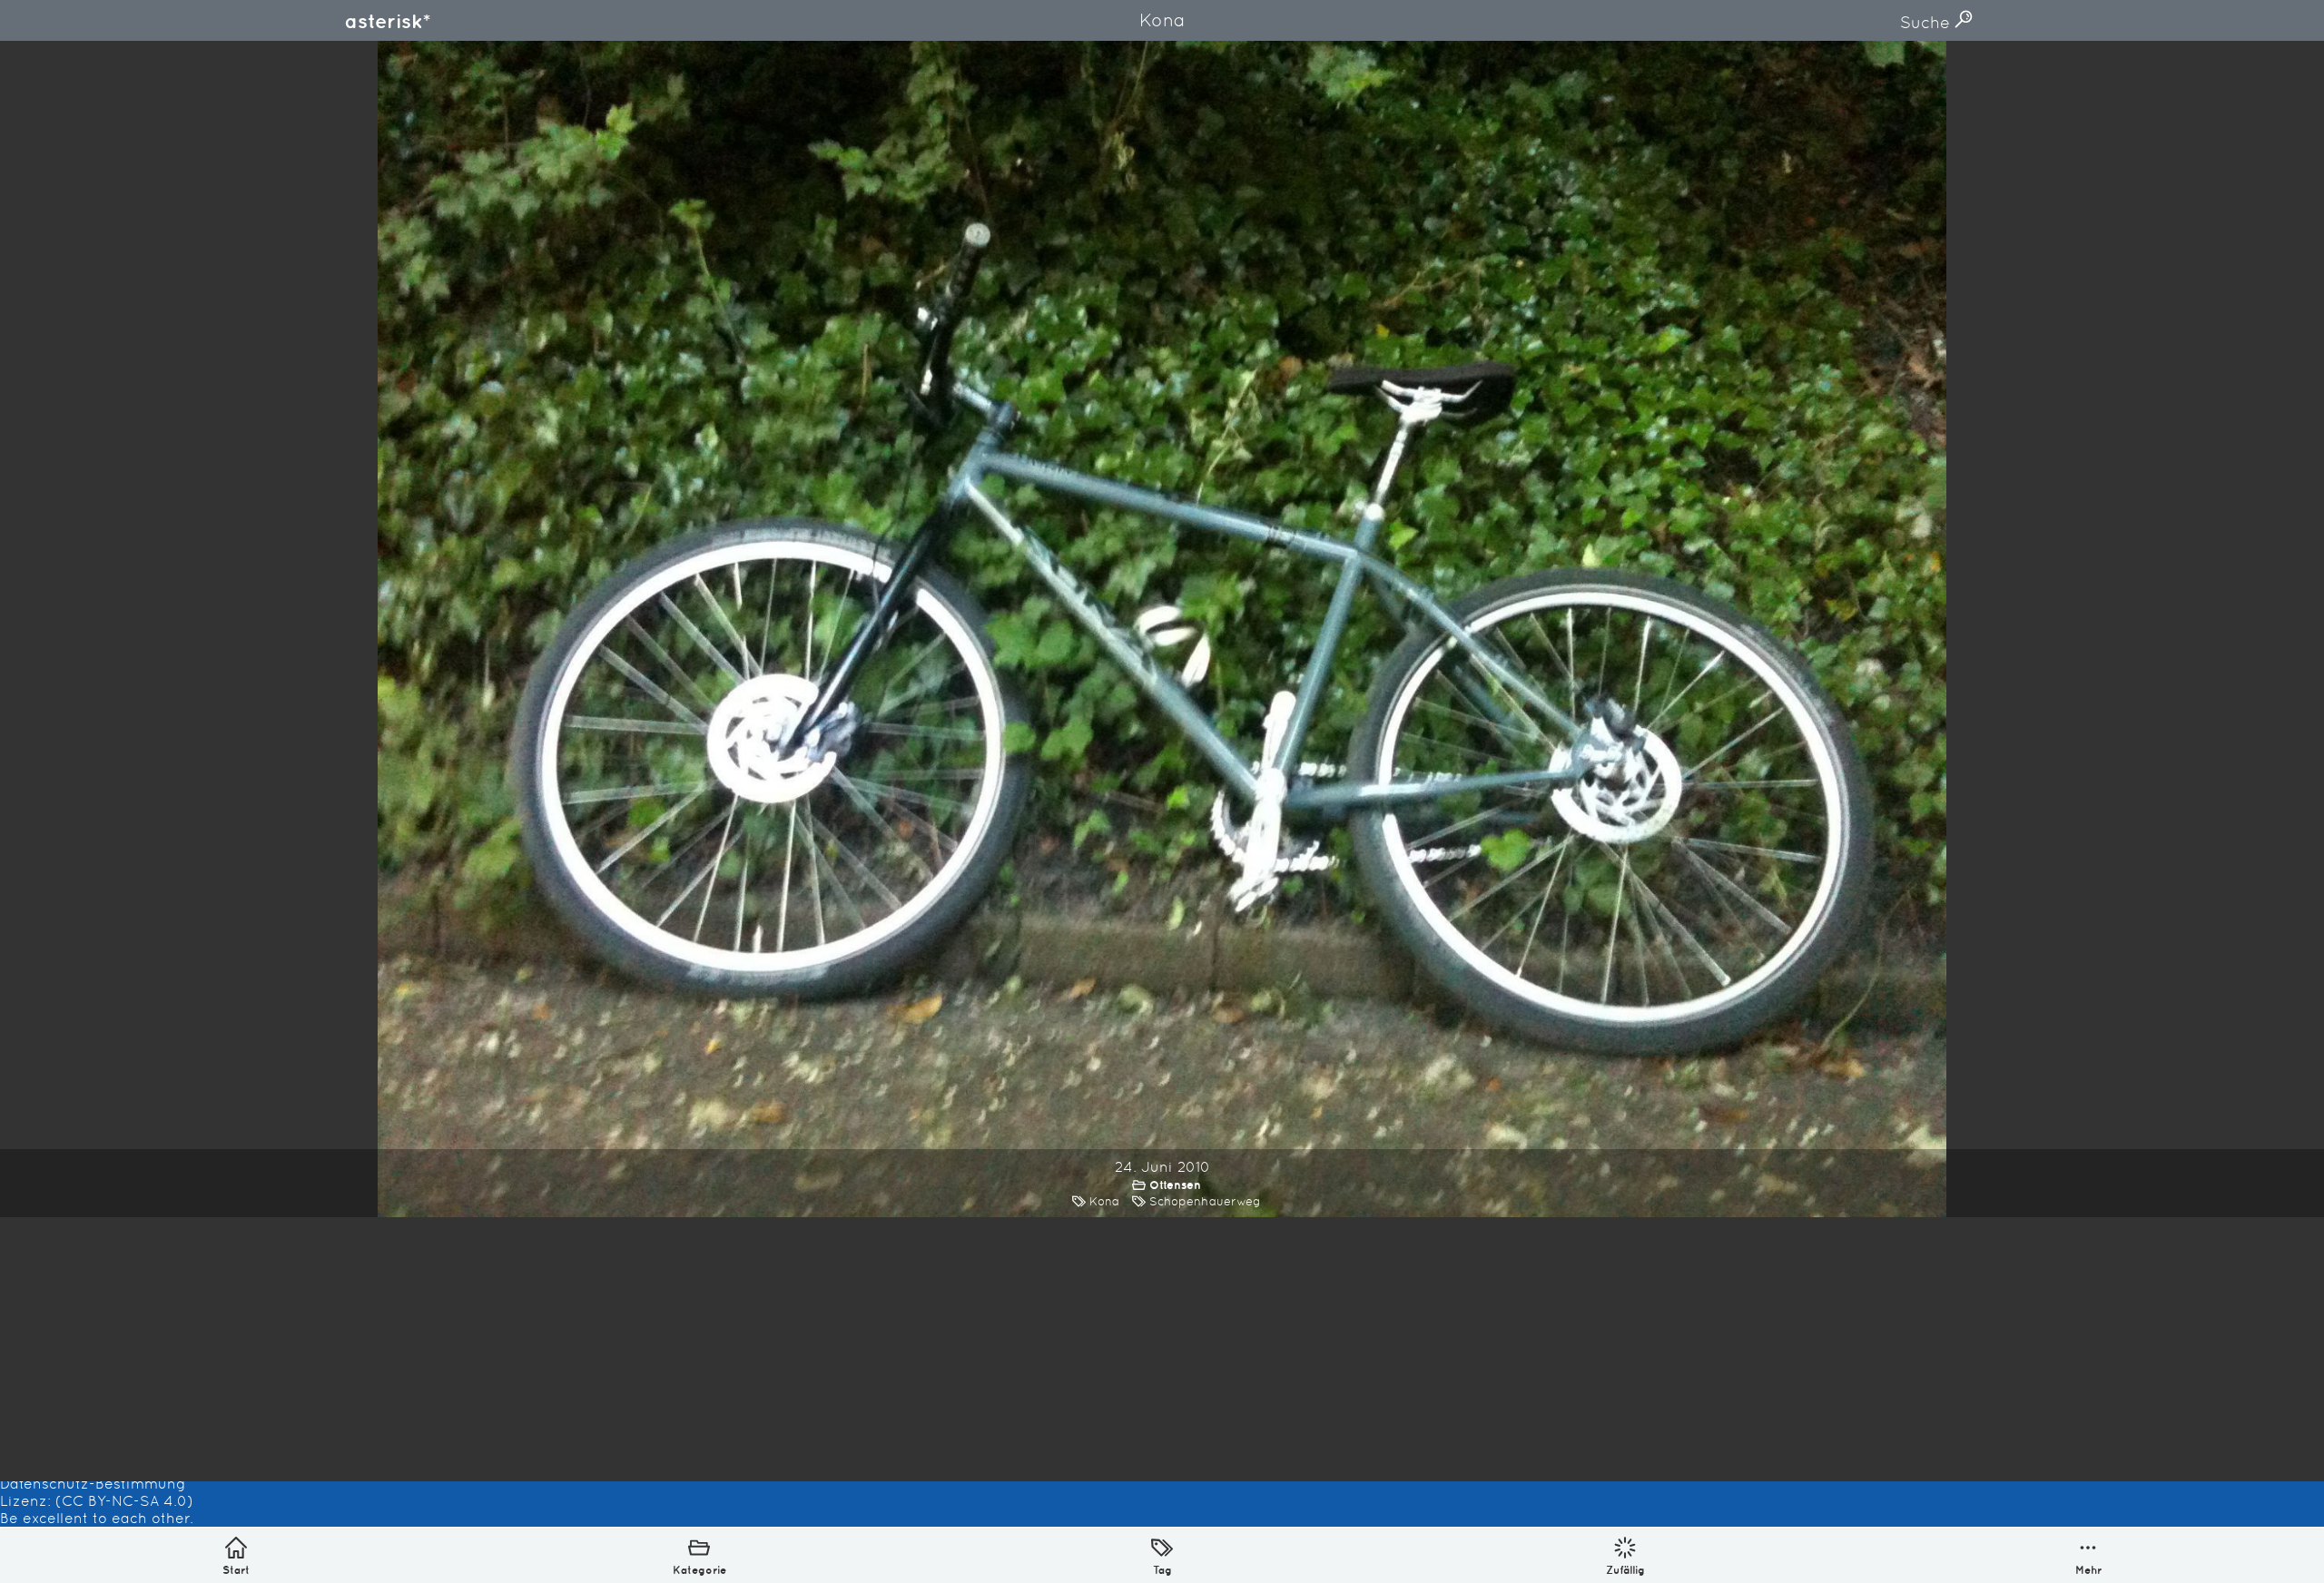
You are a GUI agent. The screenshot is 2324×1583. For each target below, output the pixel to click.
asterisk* (388, 21)
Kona (1104, 1201)
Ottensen (1175, 1185)
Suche (1927, 22)
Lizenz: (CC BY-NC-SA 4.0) (97, 1501)
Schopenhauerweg (1205, 1201)
